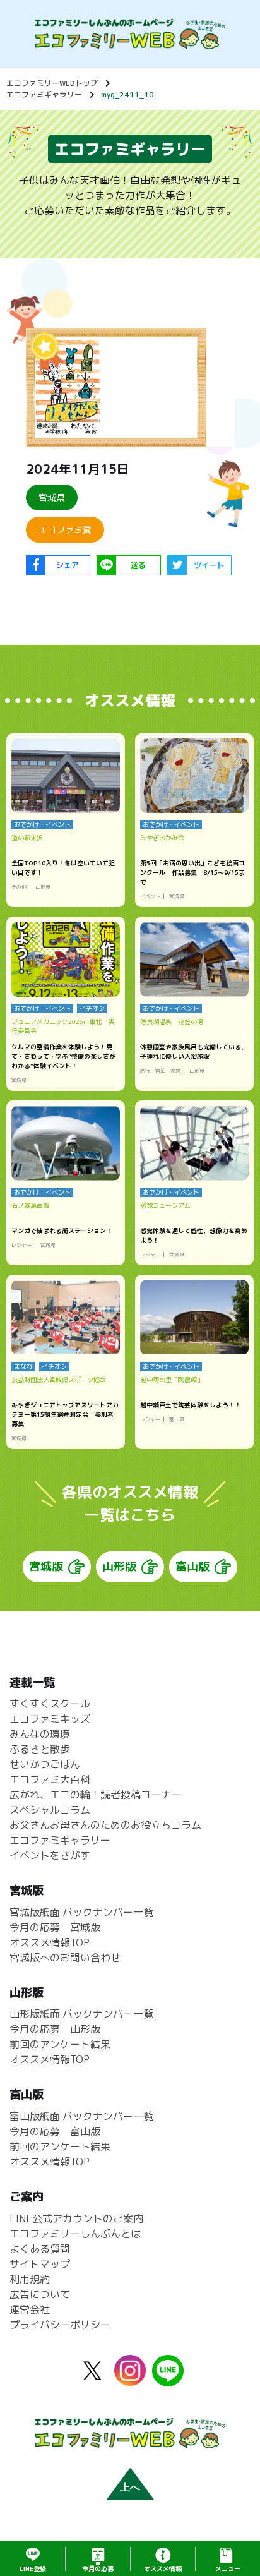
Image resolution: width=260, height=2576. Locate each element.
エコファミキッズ (50, 1719)
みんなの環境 (40, 1734)
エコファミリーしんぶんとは (75, 2234)
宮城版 (46, 1566)
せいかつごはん (45, 1764)
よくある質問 (40, 2249)
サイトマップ (40, 2264)
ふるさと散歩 (40, 1749)
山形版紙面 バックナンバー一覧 (81, 2014)
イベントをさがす (50, 1855)
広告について (40, 2294)
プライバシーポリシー (60, 2325)
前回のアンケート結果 (60, 2044)
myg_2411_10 (127, 94)
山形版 (119, 1566)
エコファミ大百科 (50, 1779)
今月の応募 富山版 (55, 2131)
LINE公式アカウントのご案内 (76, 2218)
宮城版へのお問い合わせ (65, 1958)
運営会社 (30, 2309)
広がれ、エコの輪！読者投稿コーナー (95, 1795)
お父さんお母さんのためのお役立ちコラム (105, 1825)
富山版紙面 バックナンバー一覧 (81, 2116)
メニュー (228, 2568)
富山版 (192, 1566)
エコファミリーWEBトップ (52, 83)
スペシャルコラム (50, 1810)
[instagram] (130, 2378)
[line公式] (168, 2379)
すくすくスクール (50, 1704)
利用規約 (30, 2279)
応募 (98, 2568)
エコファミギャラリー (44, 94)
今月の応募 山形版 (55, 2029)
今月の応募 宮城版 (55, 1927)
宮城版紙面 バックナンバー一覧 (81, 1912)
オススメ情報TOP (50, 1942)
